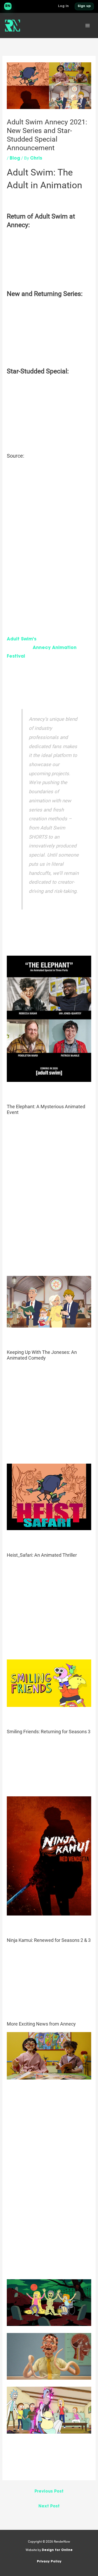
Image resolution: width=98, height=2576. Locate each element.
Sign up (84, 6)
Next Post (49, 2507)
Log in (63, 6)
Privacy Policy (49, 2562)
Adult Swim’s (22, 639)
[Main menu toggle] (88, 26)
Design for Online (57, 2550)
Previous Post (49, 2492)
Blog (15, 158)
